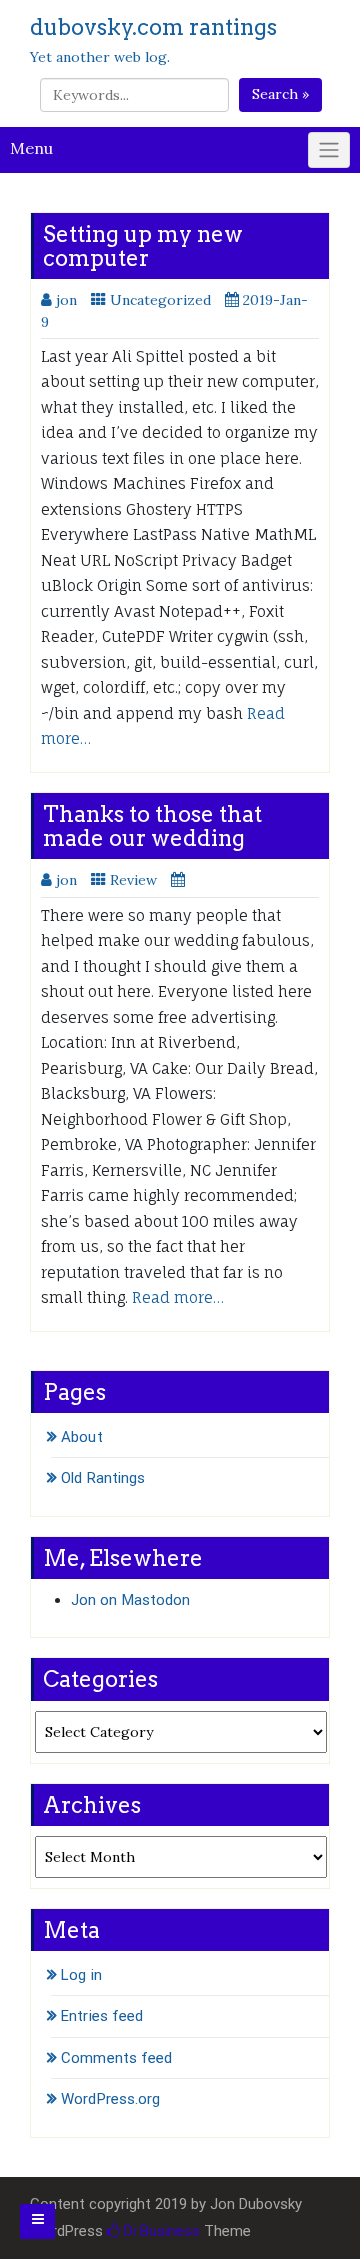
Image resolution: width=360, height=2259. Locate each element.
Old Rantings (103, 1478)
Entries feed (102, 2016)
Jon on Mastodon (131, 1600)
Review (133, 880)
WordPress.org (110, 2099)
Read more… (178, 1297)
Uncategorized (160, 300)
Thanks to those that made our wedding (152, 826)
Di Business (160, 2231)
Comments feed (116, 2058)
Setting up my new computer (143, 246)
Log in (81, 1975)
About (82, 1437)
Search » (280, 94)
